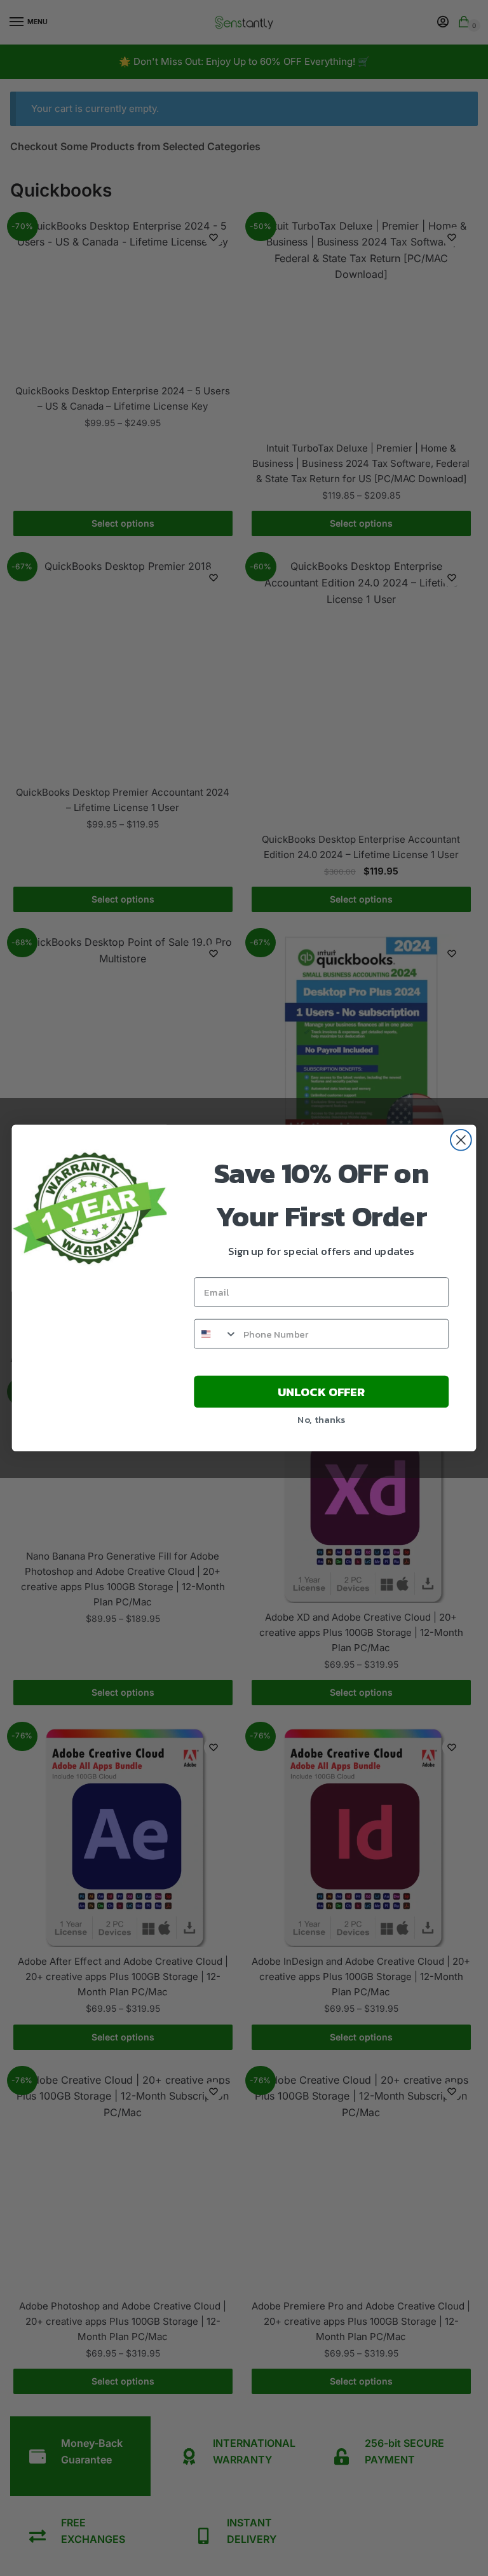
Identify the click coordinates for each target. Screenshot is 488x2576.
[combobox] (216, 1334)
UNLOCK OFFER (322, 1392)
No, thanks (321, 1419)
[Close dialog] (461, 1140)
